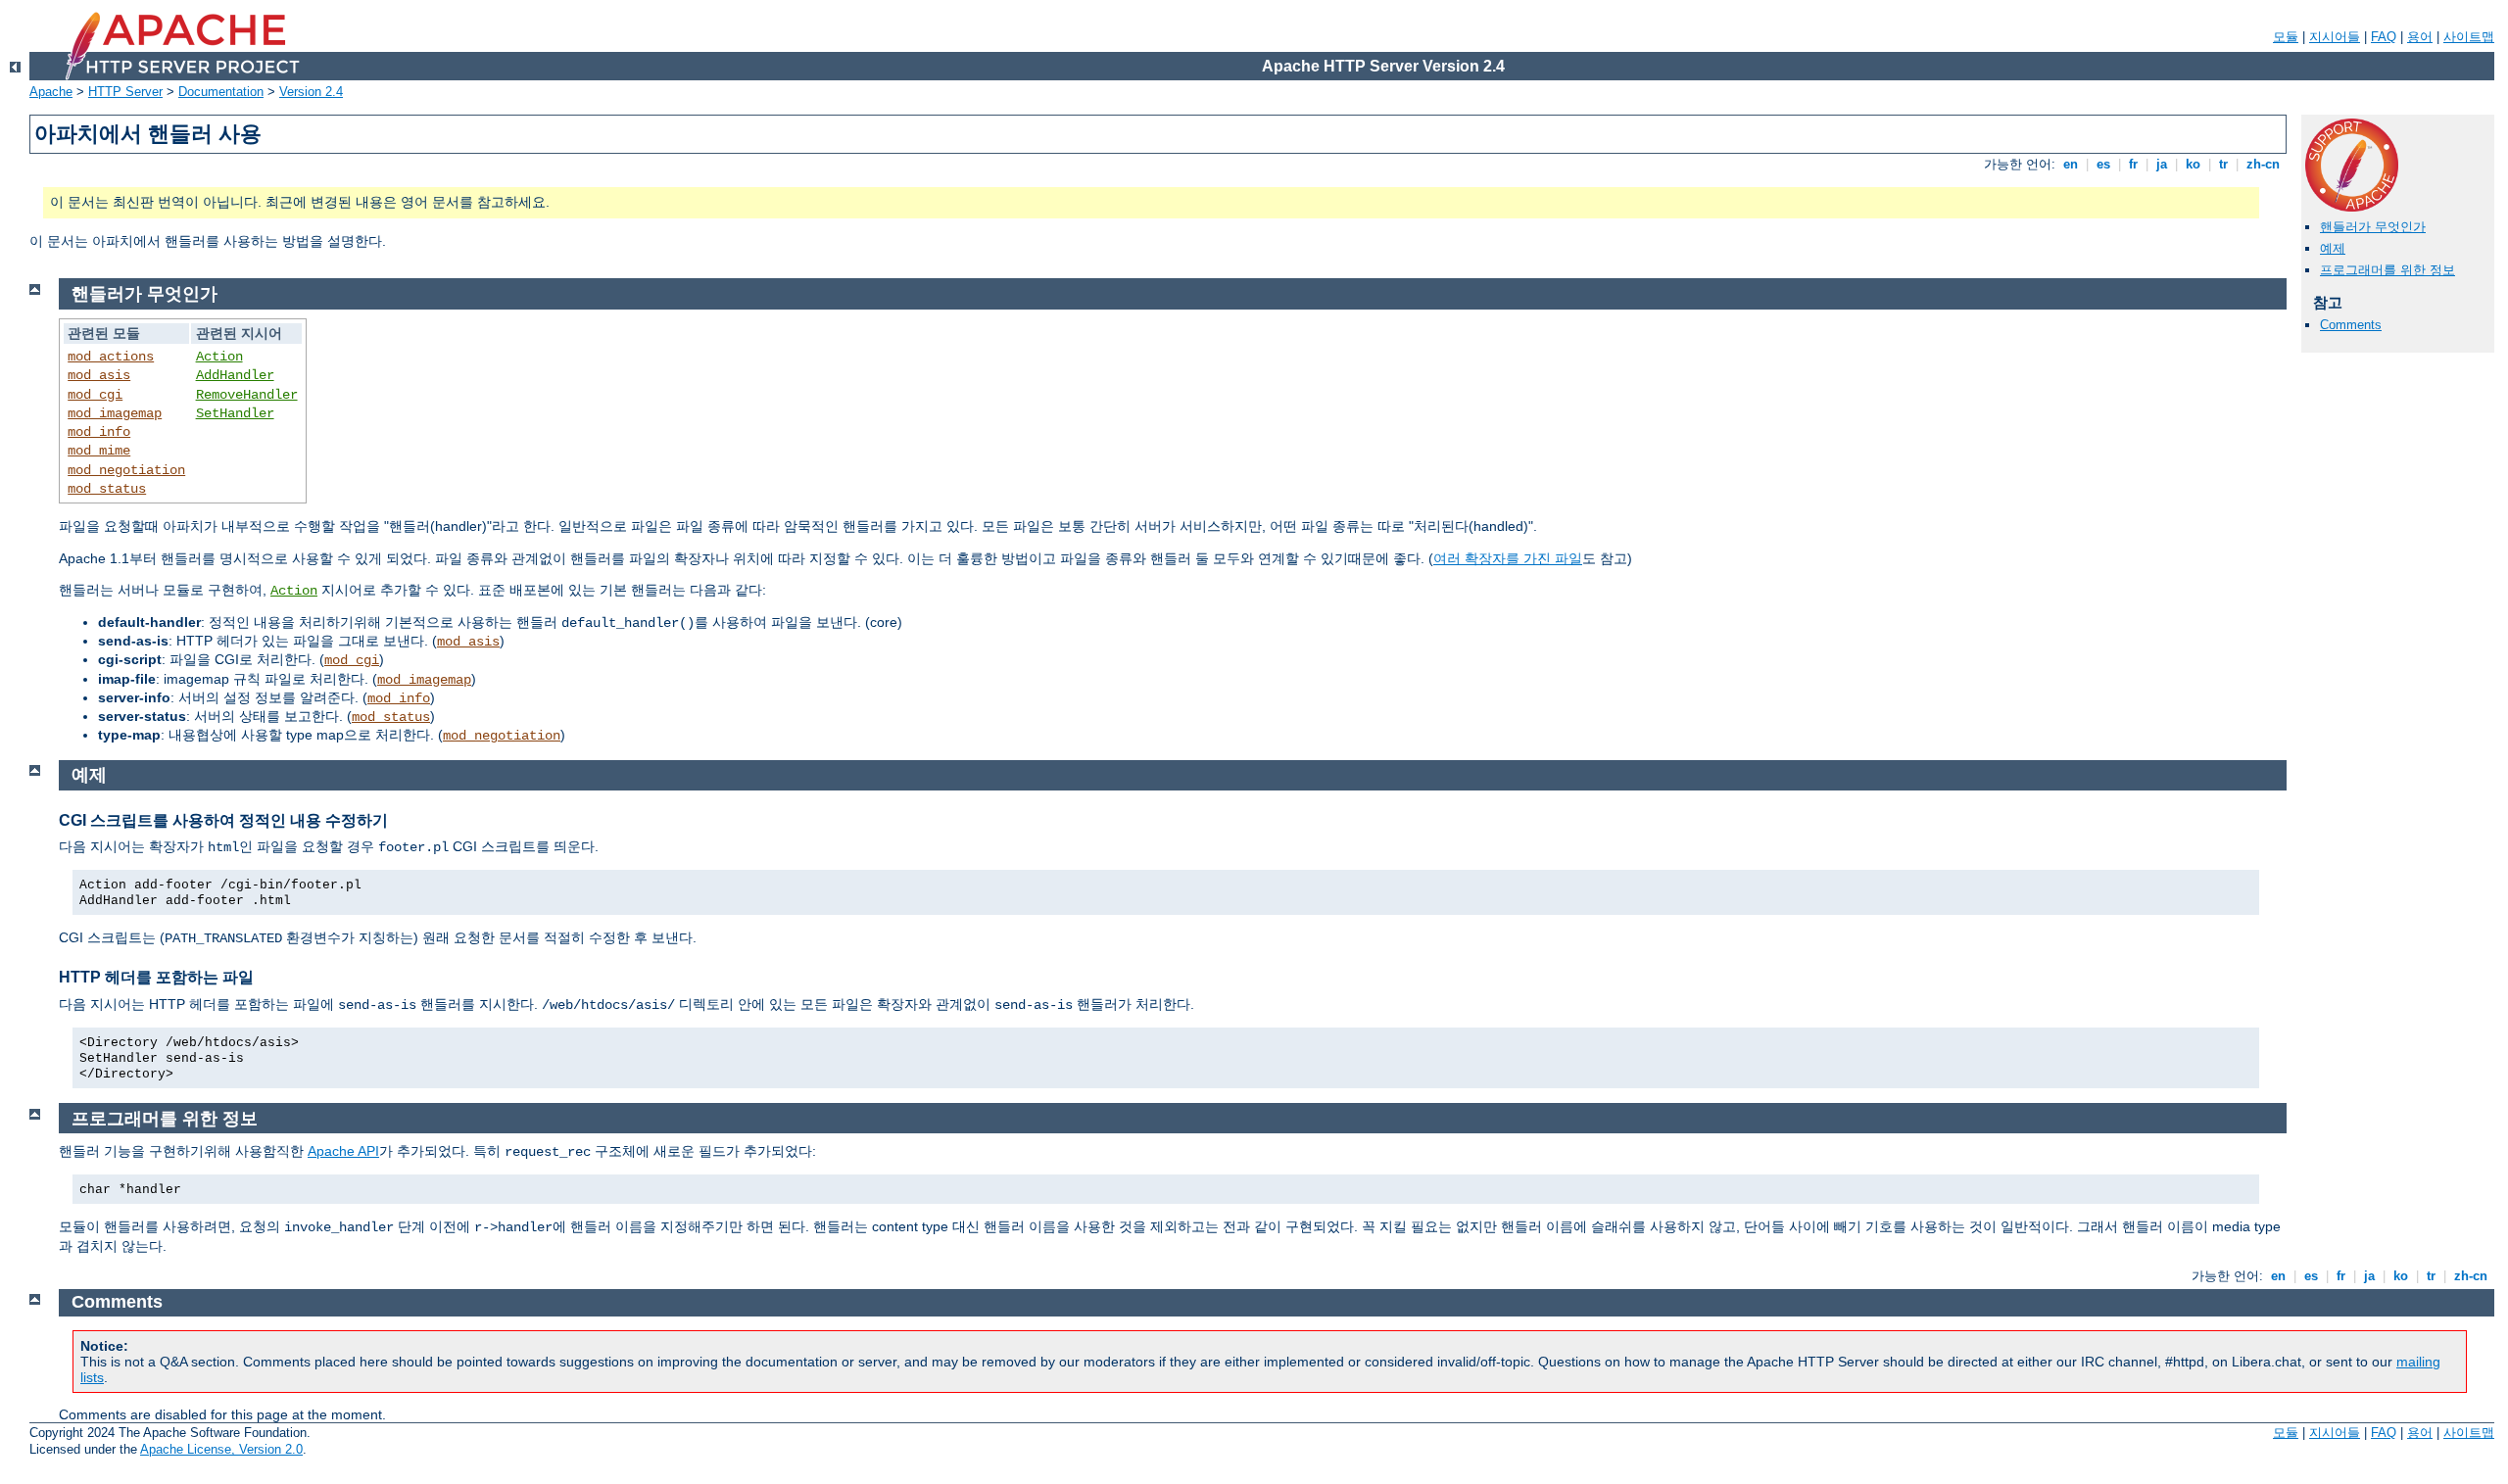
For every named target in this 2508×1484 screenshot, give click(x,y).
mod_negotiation (126, 470)
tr (2223, 164)
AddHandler (235, 375)
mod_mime (99, 451)
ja (2162, 164)
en (2071, 164)
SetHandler (235, 413)
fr (2133, 164)
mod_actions (111, 357)
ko (2193, 164)
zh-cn (2263, 164)
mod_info (99, 432)
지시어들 (2335, 37)
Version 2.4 (311, 92)
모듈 (2286, 37)
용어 (2420, 37)
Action (219, 357)
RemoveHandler (247, 395)
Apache (51, 92)
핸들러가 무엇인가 (2373, 227)
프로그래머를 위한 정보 (2387, 270)
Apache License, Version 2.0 (221, 1449)
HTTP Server (125, 92)
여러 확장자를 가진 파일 (1508, 558)
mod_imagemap (115, 413)
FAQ (2384, 37)
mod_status (107, 489)
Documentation (221, 92)
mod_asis (99, 375)
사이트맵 (2469, 37)
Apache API (343, 1151)
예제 (2333, 248)
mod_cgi (95, 395)
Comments (2351, 325)
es (2103, 164)
